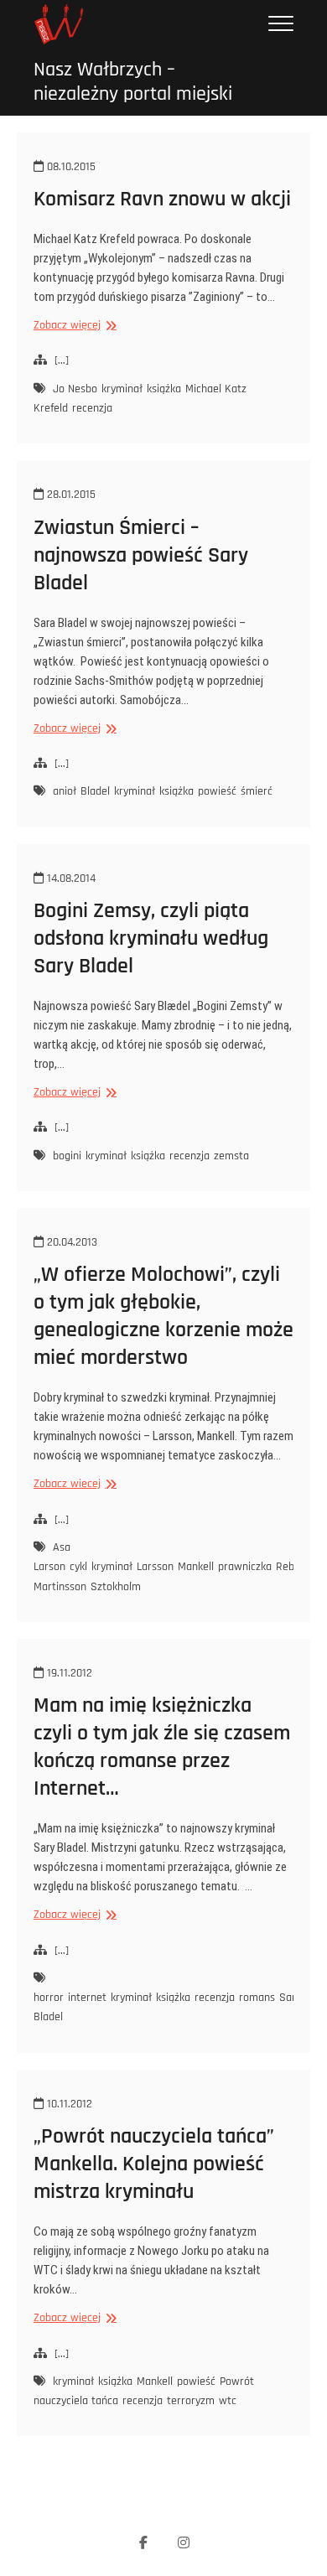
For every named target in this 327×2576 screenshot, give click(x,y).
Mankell (196, 1567)
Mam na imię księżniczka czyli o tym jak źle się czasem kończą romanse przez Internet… (162, 1747)
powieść (217, 791)
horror (49, 1998)
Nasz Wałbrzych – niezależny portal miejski (133, 82)
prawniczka (245, 1567)
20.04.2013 (70, 1242)
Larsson (155, 1567)
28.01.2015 (70, 495)
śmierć (257, 791)
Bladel (95, 791)
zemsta (231, 1156)
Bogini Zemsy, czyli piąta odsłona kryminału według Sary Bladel (151, 938)
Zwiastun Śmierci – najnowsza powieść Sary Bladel (141, 555)
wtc (228, 2401)
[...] (62, 360)
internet (87, 1998)
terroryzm (191, 2401)
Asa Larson (52, 1557)
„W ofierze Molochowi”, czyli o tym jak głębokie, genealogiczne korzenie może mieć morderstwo (163, 1316)
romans (257, 1998)
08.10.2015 (70, 167)
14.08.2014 (70, 879)
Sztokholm (116, 1587)
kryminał (122, 389)
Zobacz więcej (73, 326)
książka (164, 389)
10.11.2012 (68, 2104)
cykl (78, 1567)
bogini (67, 1156)
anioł (65, 791)
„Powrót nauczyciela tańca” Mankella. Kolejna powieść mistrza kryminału (154, 2164)
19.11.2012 (68, 1673)
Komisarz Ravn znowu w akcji (162, 199)
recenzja (92, 408)
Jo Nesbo (75, 389)
